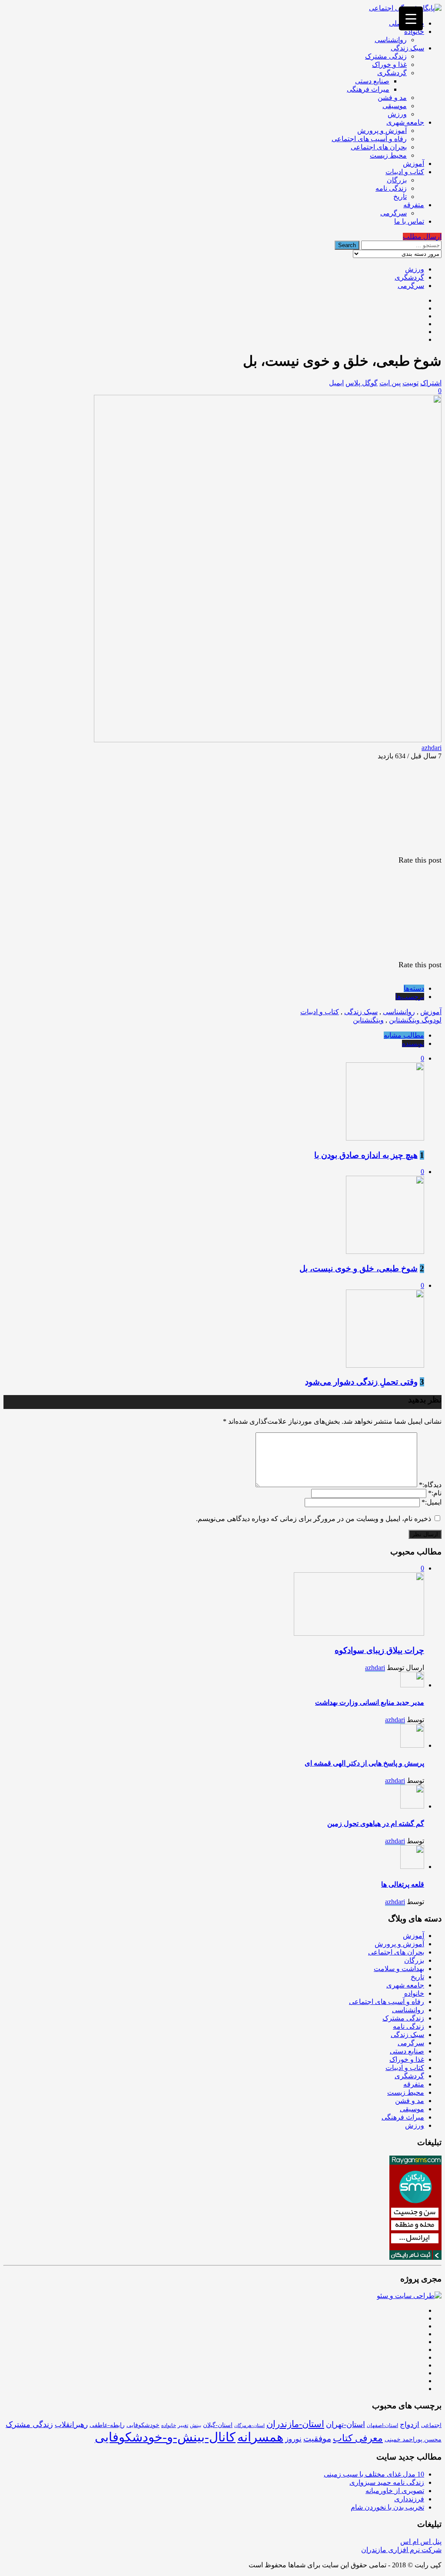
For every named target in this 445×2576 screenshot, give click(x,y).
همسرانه (260, 2437)
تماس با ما (409, 221)
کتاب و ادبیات (405, 172)
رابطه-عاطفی (107, 2425)
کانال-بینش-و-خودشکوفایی (165, 2437)
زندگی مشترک (386, 56)
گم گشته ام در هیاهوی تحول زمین (376, 1824)
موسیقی (395, 106)
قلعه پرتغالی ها (403, 1884)
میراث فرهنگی (368, 89)
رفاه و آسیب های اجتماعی (369, 139)
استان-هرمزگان (249, 2426)
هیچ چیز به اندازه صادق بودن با (366, 1155)
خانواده (414, 31)
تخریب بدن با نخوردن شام (387, 2507)
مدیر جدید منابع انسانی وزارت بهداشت (370, 1702)
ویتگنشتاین (368, 1020)
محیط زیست (388, 155)
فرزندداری (409, 2499)
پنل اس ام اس (421, 2541)
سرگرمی (394, 213)
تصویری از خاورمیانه (395, 2491)
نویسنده (413, 1043)
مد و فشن (392, 98)
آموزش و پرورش (382, 131)
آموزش (413, 164)
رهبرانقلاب (71, 2425)
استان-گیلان (218, 2425)
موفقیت (317, 2439)
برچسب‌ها (410, 997)
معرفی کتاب (358, 2438)
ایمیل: (432, 1502)
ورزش (397, 114)
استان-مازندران (295, 2424)
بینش (196, 2425)
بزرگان (397, 180)
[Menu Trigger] (411, 18)
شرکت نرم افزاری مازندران (401, 2550)
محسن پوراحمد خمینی (413, 2439)
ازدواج (410, 2425)
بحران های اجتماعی (379, 147)
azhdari (432, 748)
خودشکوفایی (143, 2425)
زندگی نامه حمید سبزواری (387, 2482)
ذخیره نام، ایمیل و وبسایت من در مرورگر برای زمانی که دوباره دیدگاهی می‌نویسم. (314, 1519)
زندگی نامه (391, 188)
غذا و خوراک (389, 64)
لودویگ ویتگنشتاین (415, 1020)
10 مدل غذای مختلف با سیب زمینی (374, 2474)
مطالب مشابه (404, 1035)
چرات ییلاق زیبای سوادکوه (379, 1650)
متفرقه (414, 205)
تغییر (183, 2425)
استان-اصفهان (382, 2425)
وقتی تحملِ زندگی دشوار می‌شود (361, 1382)
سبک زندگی (407, 48)
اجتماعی (431, 2425)
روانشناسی (391, 40)
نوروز (293, 2439)
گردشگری (392, 73)
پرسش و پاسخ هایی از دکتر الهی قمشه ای (364, 1763)
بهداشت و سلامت (399, 1969)
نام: (435, 1493)
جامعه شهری (405, 122)
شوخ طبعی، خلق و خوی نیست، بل (359, 1268)
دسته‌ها (414, 988)
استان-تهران (345, 2424)
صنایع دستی (372, 81)
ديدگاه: (430, 1485)
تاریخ (400, 197)
